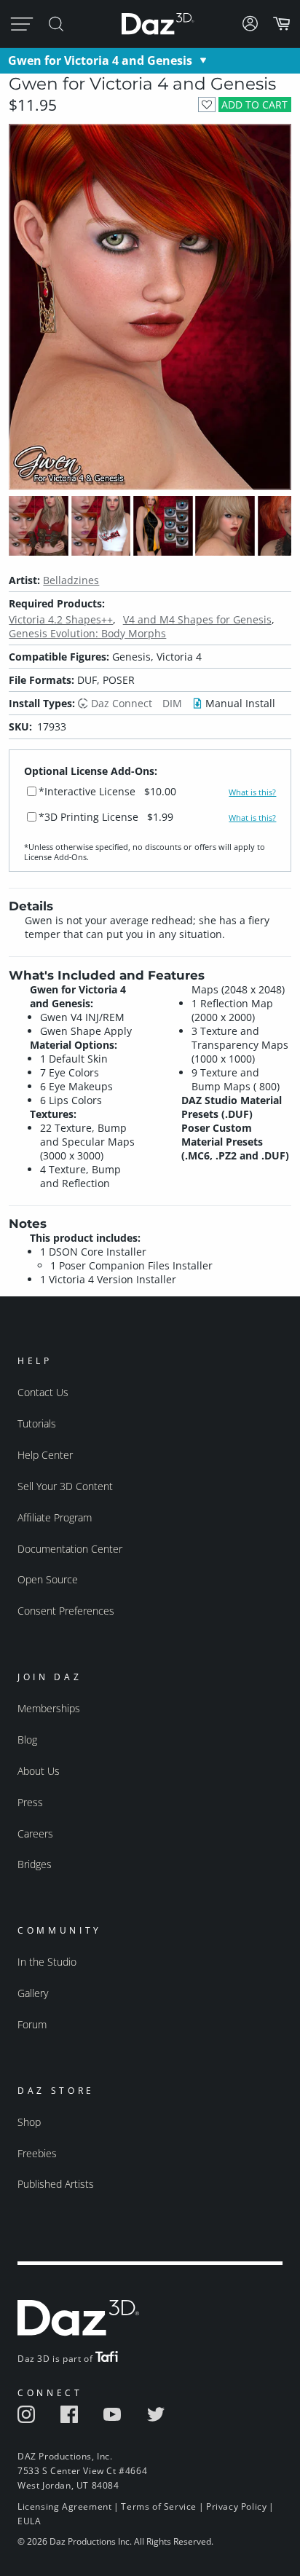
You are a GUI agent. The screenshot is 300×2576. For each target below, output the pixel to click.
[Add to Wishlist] (206, 105)
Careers (35, 1833)
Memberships (49, 1708)
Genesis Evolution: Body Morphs (87, 633)
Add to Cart (254, 105)
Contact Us (43, 1392)
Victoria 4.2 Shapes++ (61, 619)
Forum (32, 2024)
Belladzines (71, 580)
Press (30, 1802)
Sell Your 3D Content (65, 1486)
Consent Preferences (66, 1611)
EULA (29, 2521)
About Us (39, 1771)
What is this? (252, 792)
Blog (27, 1740)
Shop (29, 2122)
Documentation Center (70, 1549)
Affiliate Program (55, 1517)
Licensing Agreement (64, 2506)
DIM (172, 703)
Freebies (37, 2153)
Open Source (48, 1579)
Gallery (33, 1993)
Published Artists (56, 2184)
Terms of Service (159, 2506)
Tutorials (37, 1423)
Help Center (45, 1455)
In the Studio (47, 1962)
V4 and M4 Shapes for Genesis (197, 619)
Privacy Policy (236, 2506)
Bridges (35, 1864)
